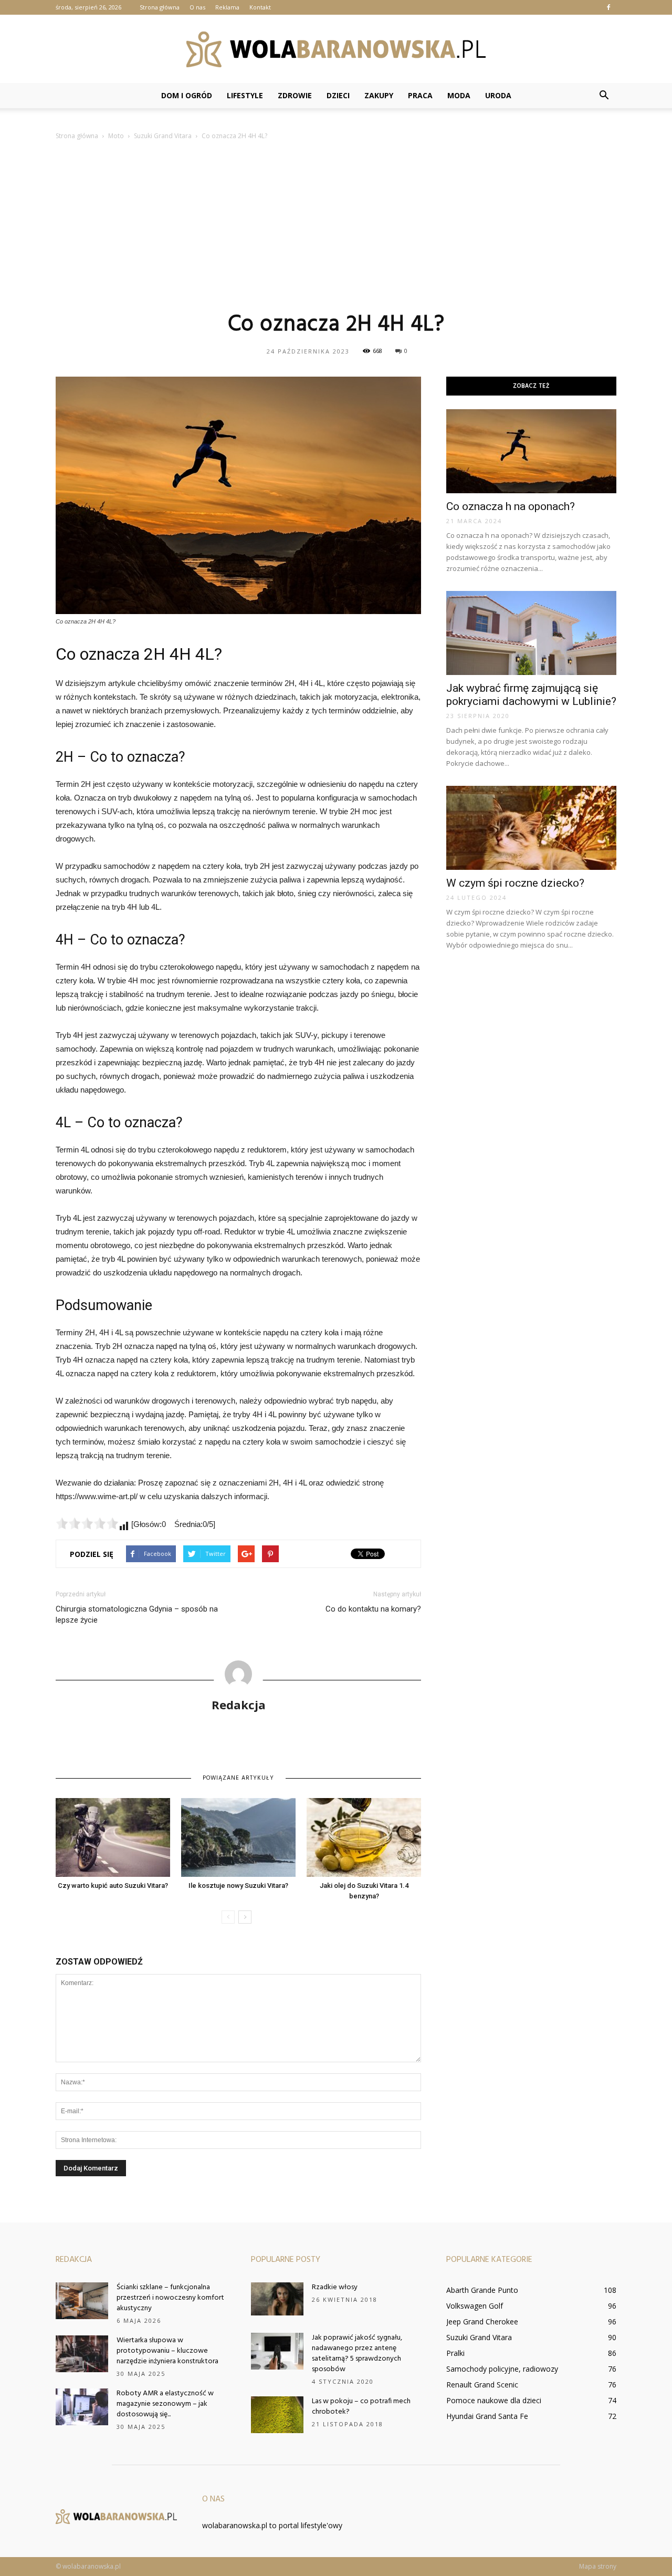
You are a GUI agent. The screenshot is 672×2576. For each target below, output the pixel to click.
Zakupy (379, 95)
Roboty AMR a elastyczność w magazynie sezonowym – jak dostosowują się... (165, 2404)
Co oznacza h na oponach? (511, 506)
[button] (604, 96)
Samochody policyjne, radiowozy (502, 2369)
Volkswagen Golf (475, 2306)
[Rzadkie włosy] (277, 2299)
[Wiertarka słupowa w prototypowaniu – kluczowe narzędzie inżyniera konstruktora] (82, 2354)
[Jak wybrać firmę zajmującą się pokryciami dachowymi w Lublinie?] (531, 633)
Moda (459, 95)
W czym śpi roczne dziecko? (515, 883)
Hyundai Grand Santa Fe (487, 2416)
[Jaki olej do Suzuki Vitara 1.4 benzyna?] (364, 1837)
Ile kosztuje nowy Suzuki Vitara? (238, 1886)
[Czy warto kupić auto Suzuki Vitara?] (113, 1837)
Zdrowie (295, 95)
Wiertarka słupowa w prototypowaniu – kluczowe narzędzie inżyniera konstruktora (167, 2351)
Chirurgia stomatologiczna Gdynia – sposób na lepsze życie (137, 1614)
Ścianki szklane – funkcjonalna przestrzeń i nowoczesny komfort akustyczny (170, 2298)
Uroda (498, 95)
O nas (197, 7)
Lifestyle (245, 95)
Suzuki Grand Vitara (479, 2337)
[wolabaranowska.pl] (336, 49)
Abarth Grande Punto (482, 2290)
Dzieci (338, 95)
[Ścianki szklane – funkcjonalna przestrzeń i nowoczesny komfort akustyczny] (82, 2301)
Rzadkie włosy (335, 2287)
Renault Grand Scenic (482, 2385)
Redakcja (239, 1705)
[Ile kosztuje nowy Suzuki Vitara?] (238, 1837)
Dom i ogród (187, 95)
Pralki (455, 2353)
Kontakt (260, 7)
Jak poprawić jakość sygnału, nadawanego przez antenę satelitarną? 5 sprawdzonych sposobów (357, 2354)
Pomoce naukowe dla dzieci (494, 2400)
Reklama (227, 7)
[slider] (87, 1523)
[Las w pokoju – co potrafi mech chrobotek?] (277, 2415)
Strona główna (160, 7)
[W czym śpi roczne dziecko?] (531, 828)
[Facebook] (608, 7)
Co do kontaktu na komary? (373, 1609)
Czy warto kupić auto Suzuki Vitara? (113, 1886)
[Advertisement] (336, 225)
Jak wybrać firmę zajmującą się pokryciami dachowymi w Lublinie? (531, 695)
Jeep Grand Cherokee (482, 2321)
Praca (420, 95)
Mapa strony (598, 2566)
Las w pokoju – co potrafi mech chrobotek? (361, 2407)
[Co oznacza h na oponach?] (531, 451)
